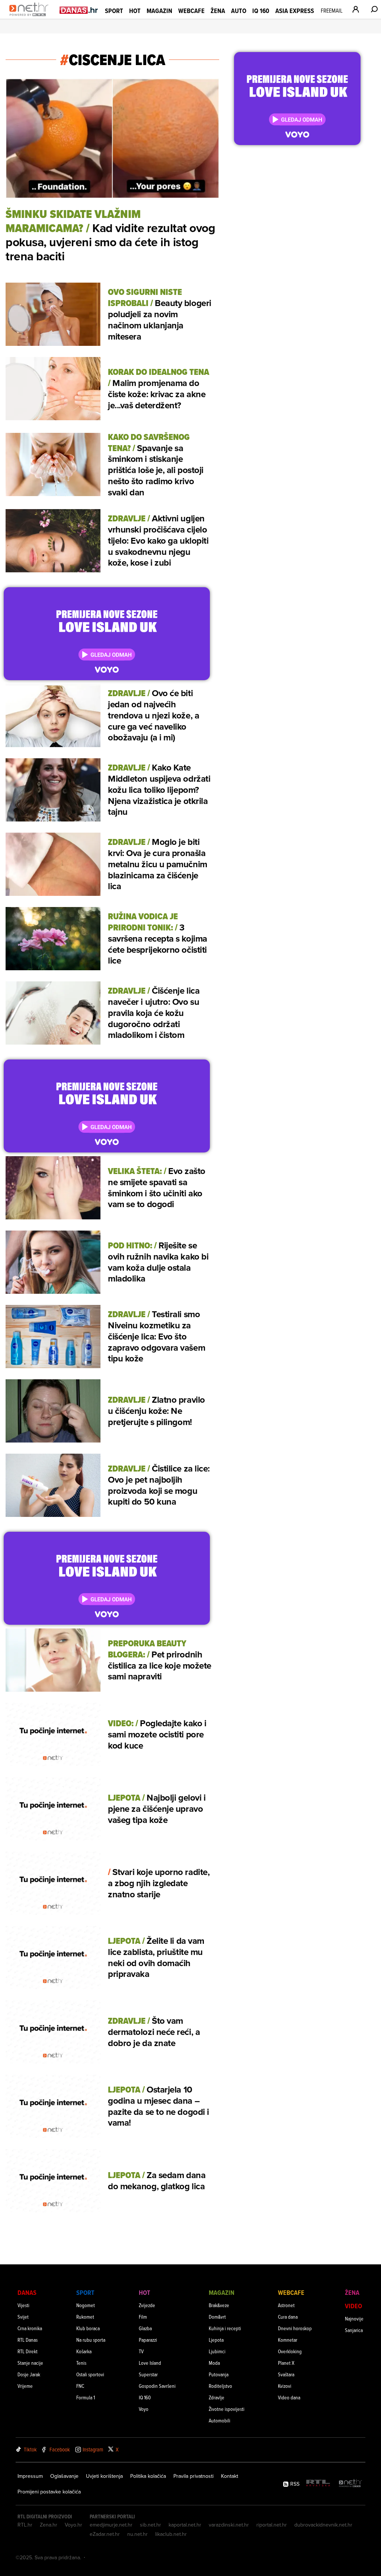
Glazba (145, 2328)
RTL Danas (28, 2340)
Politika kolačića (148, 2476)
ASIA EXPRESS (295, 11)
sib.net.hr (151, 2525)
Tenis (81, 2363)
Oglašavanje (64, 2476)
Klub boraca (88, 2328)
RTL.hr (25, 2525)
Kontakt (230, 2476)
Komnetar (288, 2340)
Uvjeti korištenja (104, 2476)
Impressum (30, 2476)
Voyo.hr (73, 2525)
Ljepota (216, 2340)
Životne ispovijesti (227, 2409)
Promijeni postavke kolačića (49, 2492)
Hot (135, 11)
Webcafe (191, 11)
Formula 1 (86, 2397)
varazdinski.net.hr (229, 2525)
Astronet (286, 2305)
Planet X (286, 2363)
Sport (114, 11)
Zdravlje (217, 2397)
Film (143, 2317)
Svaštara (286, 2374)
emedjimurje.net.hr (111, 2525)
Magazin (159, 11)
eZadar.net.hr (105, 2534)
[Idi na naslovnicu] (31, 17)
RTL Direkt (28, 2351)
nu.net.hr (137, 2534)
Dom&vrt (217, 2317)
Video (353, 2306)
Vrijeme (25, 2386)
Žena (218, 11)
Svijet (23, 2317)
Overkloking (290, 2351)
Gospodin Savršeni (157, 2386)
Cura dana (288, 2317)
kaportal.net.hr (185, 2525)
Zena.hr (49, 2525)
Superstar (148, 2374)
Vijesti (23, 2305)
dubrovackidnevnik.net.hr (323, 2525)
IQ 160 (261, 11)
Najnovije (354, 2318)
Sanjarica (354, 2330)
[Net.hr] (350, 2484)
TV (141, 2351)
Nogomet (86, 2305)
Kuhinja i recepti (225, 2328)
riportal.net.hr (272, 2525)
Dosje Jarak (29, 2374)
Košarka (84, 2351)
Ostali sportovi (90, 2374)
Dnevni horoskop (295, 2328)
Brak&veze (219, 2305)
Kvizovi (285, 2386)
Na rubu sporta (91, 2340)
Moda (214, 2363)
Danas (27, 2292)
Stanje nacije (30, 2363)
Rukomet (85, 2317)
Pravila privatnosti (193, 2476)
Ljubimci (217, 2351)
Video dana (289, 2397)
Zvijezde (147, 2305)
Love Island (150, 2363)
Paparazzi (148, 2340)
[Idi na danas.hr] (79, 10)
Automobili (220, 2420)
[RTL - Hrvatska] (318, 2484)
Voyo (144, 2409)
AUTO (239, 11)
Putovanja (219, 2374)
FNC (80, 2386)
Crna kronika (30, 2328)
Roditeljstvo (220, 2386)
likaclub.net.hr (171, 2534)
